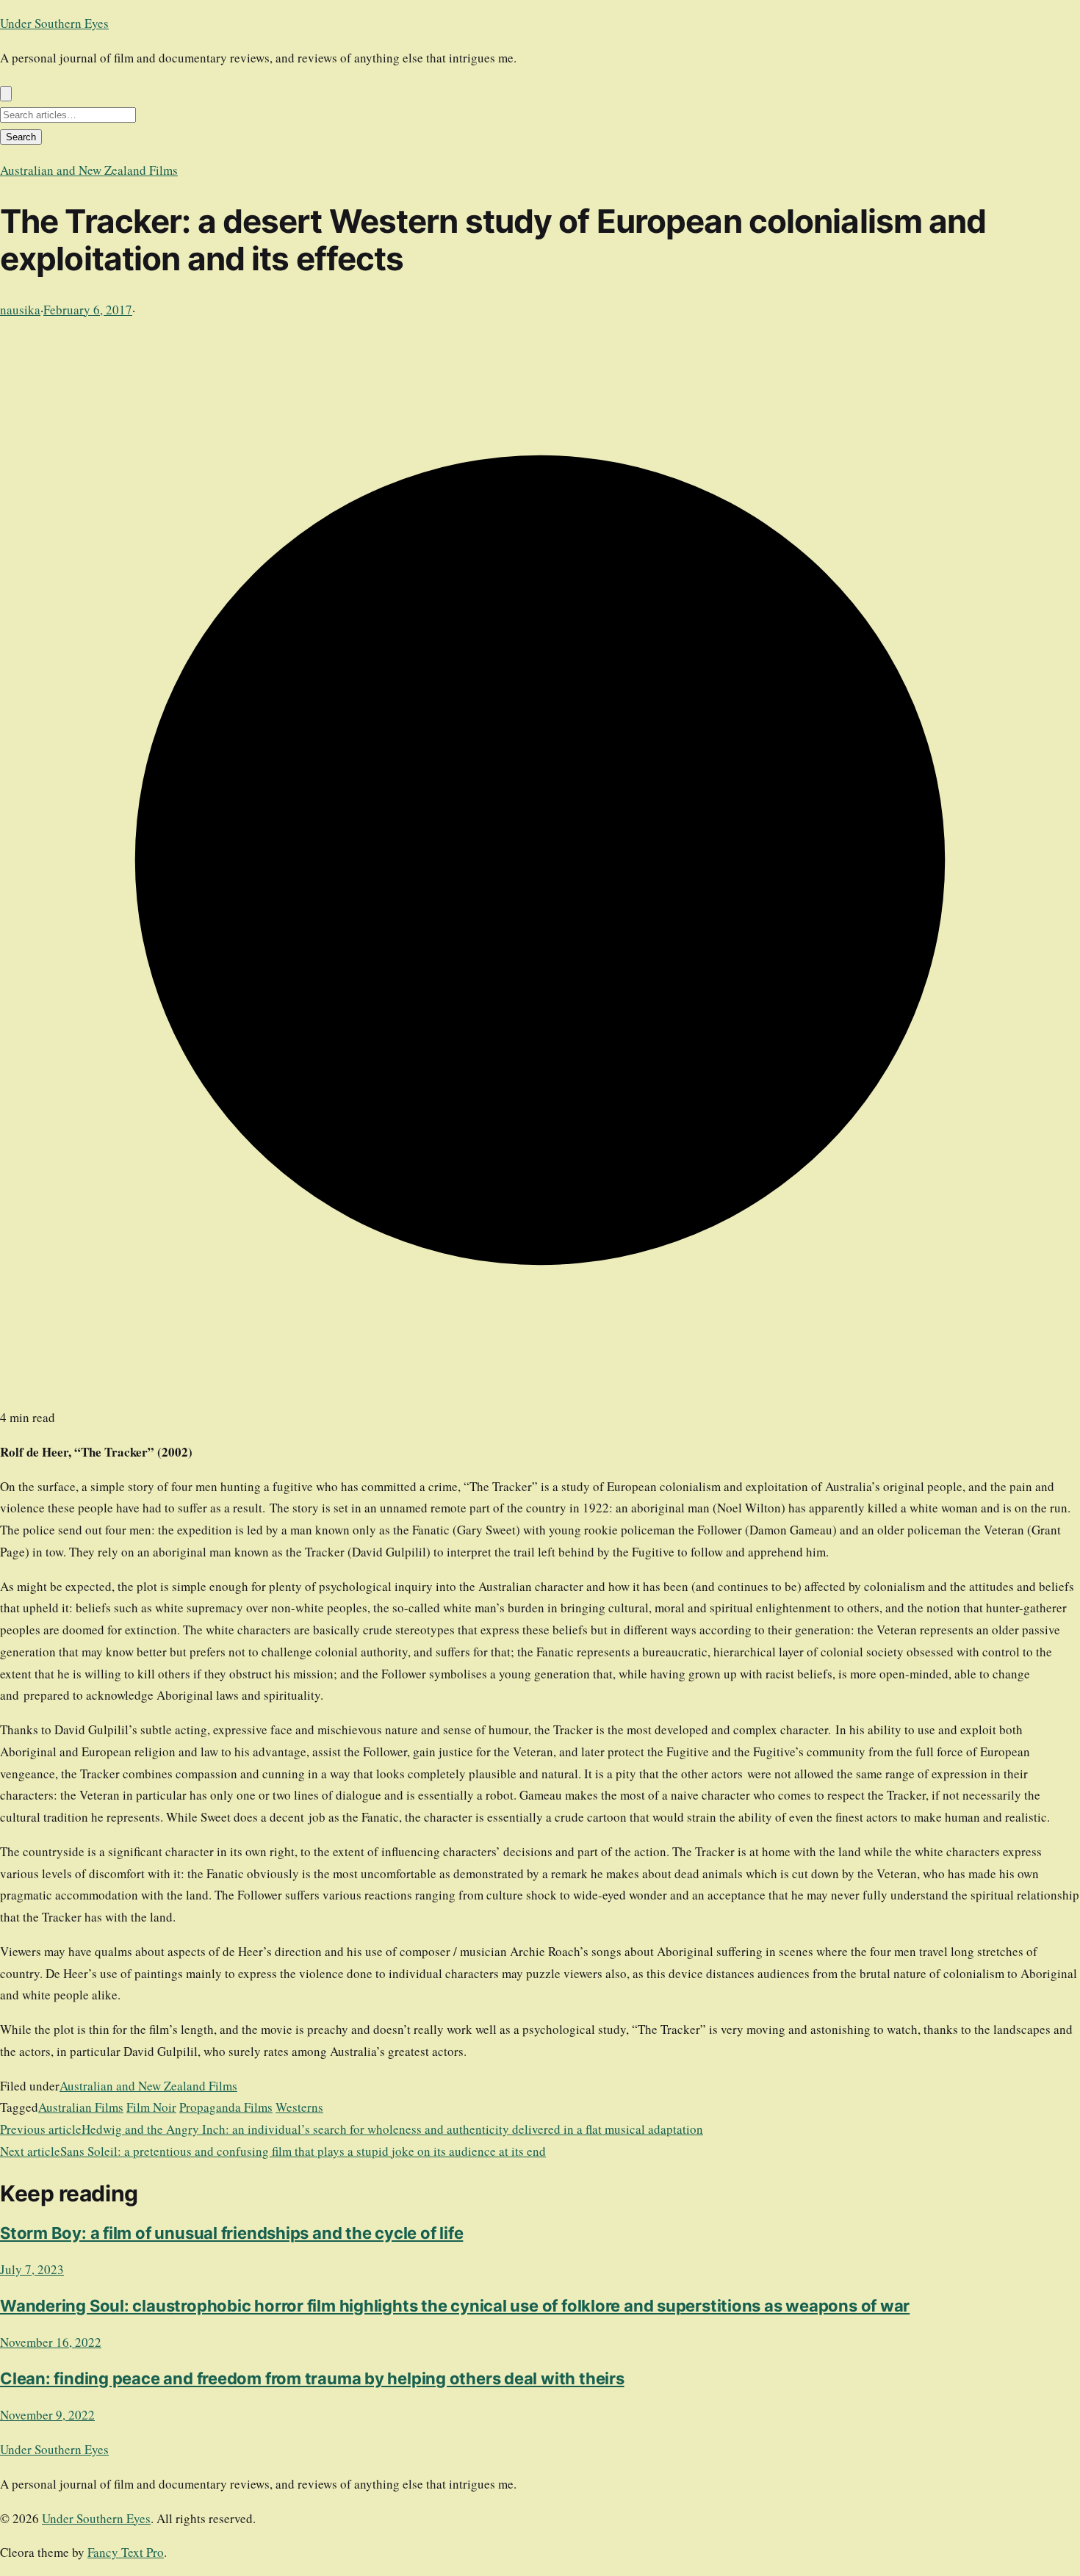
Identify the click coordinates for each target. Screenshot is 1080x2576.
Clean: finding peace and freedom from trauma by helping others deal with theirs (312, 2378)
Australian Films (81, 2107)
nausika (20, 310)
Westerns (299, 2107)
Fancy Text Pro (126, 2552)
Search (21, 137)
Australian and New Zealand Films (89, 170)
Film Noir (151, 2107)
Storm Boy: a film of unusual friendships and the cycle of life (231, 2233)
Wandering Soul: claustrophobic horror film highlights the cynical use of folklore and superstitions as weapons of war (455, 2306)
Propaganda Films (226, 2107)
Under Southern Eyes (54, 23)
